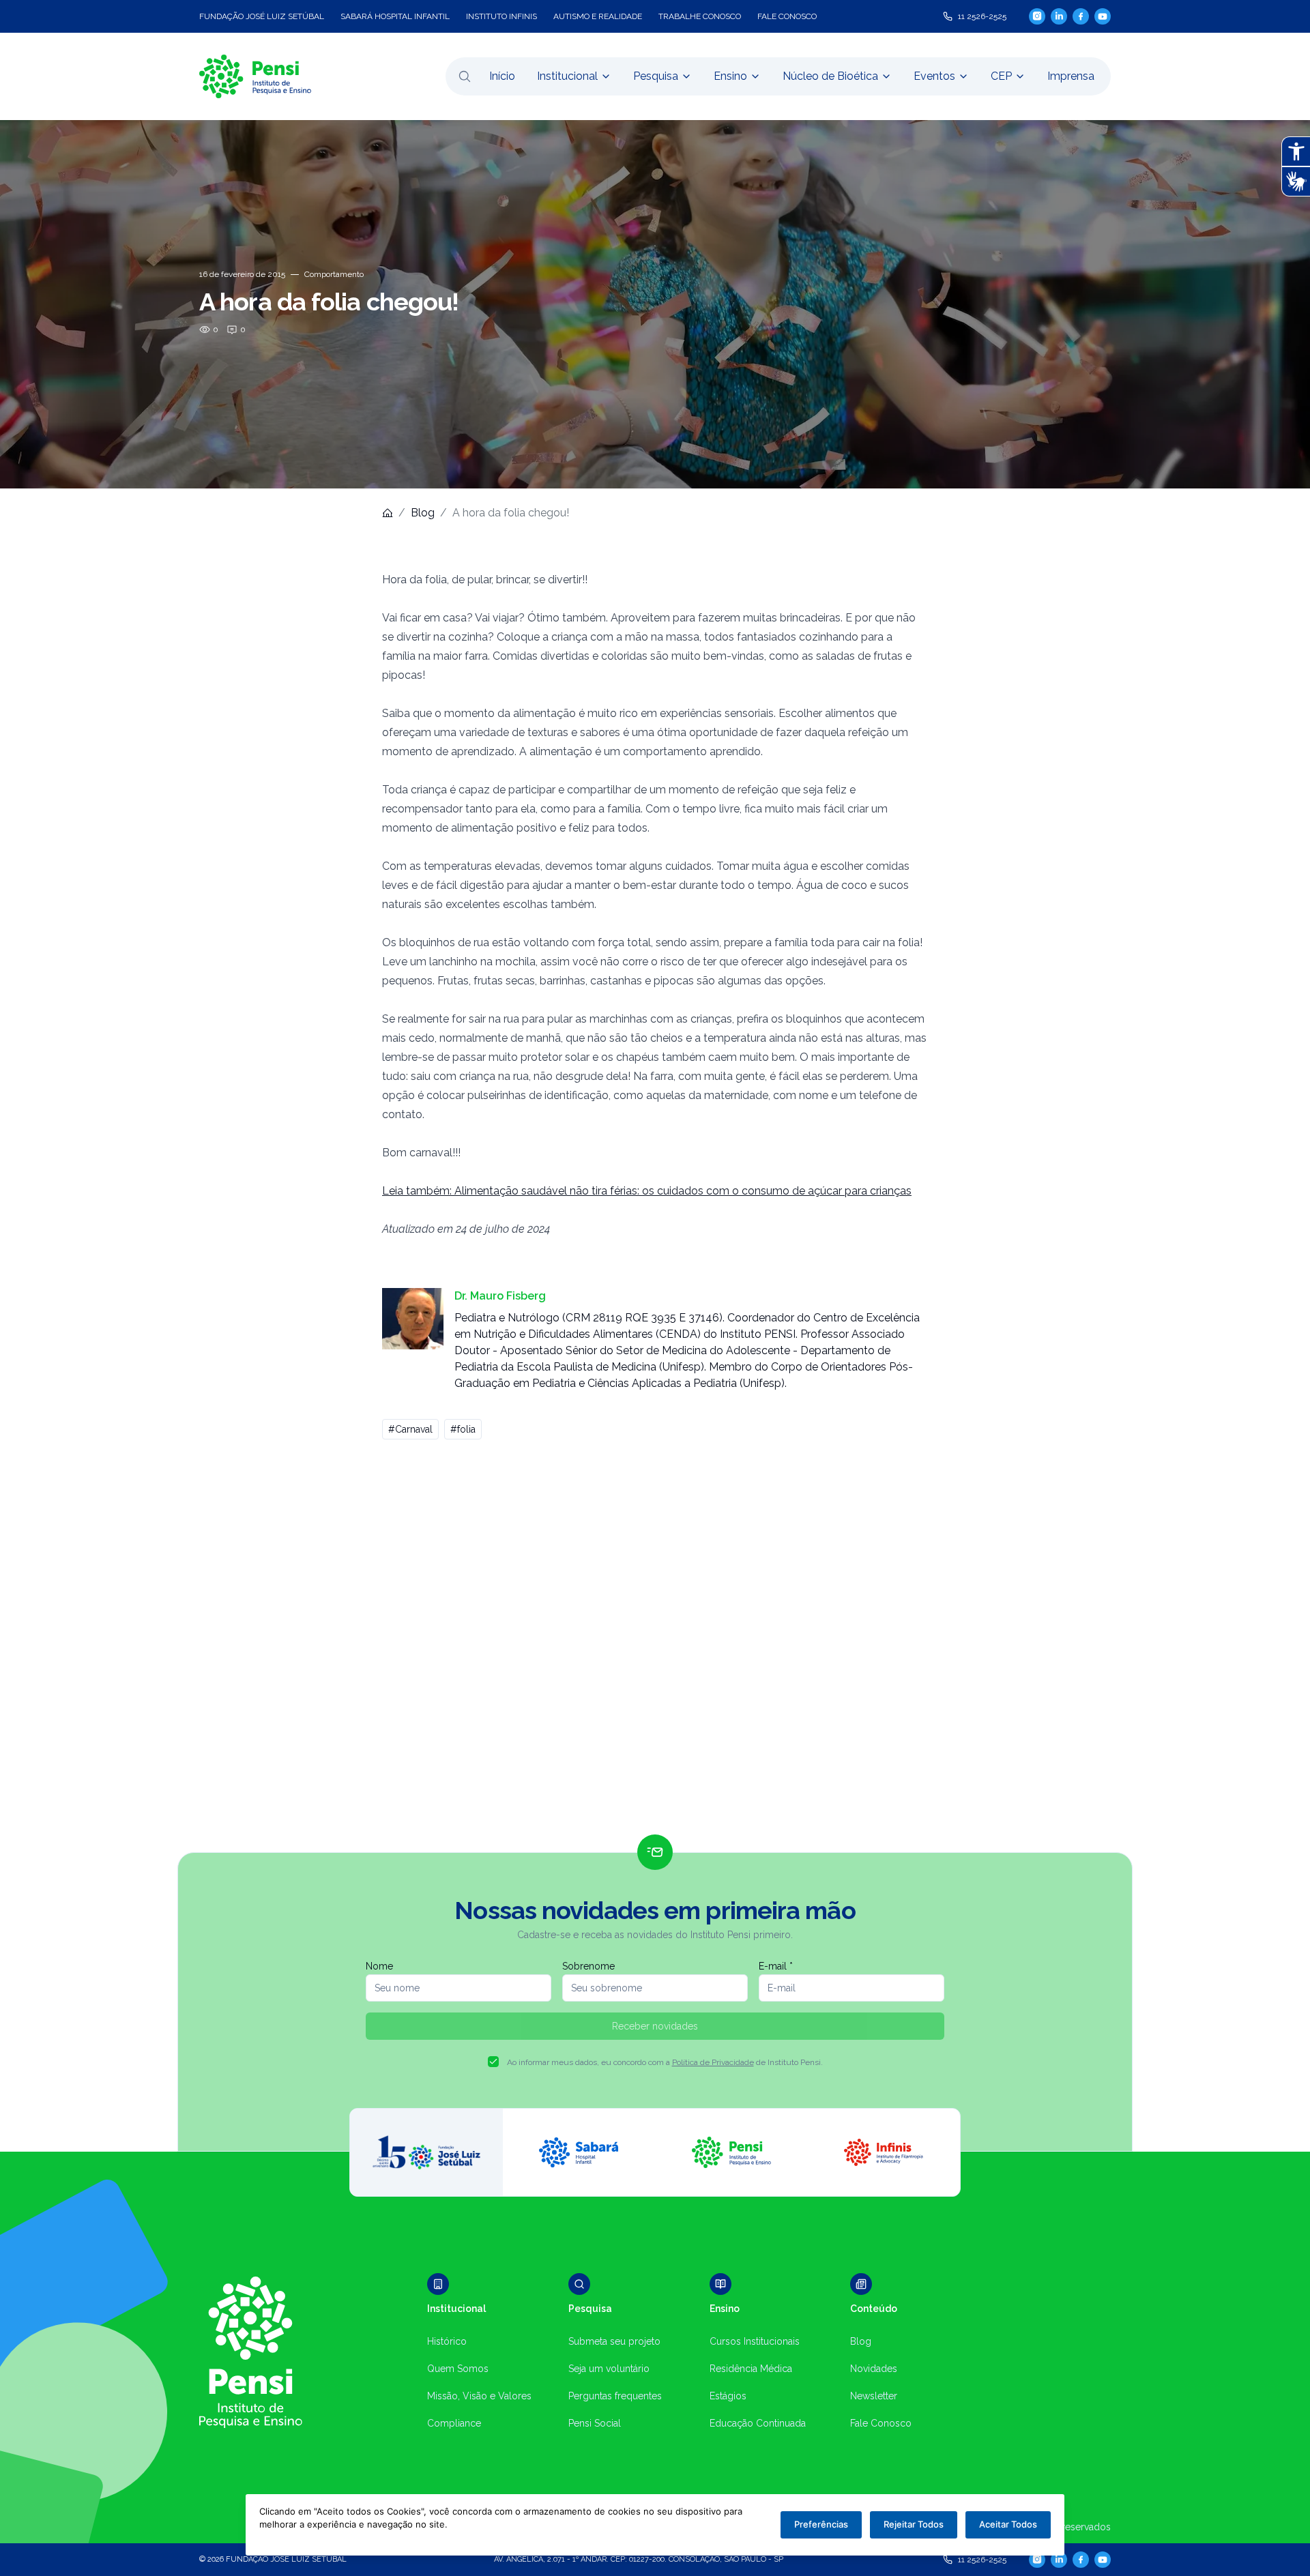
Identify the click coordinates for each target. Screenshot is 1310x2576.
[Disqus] (655, 1643)
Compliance (454, 2423)
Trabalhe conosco (700, 16)
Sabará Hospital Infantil (395, 16)
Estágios (728, 2396)
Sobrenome (588, 1966)
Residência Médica (751, 2369)
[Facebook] (1081, 16)
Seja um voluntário (609, 2369)
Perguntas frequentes (615, 2396)
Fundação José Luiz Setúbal (262, 16)
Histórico (447, 2341)
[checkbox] (493, 2062)
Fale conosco (787, 16)
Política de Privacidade (713, 2062)
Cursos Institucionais (755, 2341)
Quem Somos (458, 2369)
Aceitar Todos (1008, 2524)
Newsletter (874, 2396)
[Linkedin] (1059, 16)
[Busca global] (465, 76)
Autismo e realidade (598, 16)
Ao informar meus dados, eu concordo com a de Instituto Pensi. (665, 2062)
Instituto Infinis (501, 16)
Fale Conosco (881, 2423)
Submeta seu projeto (614, 2341)
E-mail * (776, 1966)
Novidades (874, 2369)
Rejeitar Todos (914, 2524)
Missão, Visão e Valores (479, 2396)
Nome (379, 1966)
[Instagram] (1037, 16)
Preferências (821, 2524)
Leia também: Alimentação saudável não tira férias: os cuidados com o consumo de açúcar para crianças (647, 1191)
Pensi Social (595, 2423)
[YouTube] (1103, 16)
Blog (423, 513)
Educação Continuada (758, 2423)
